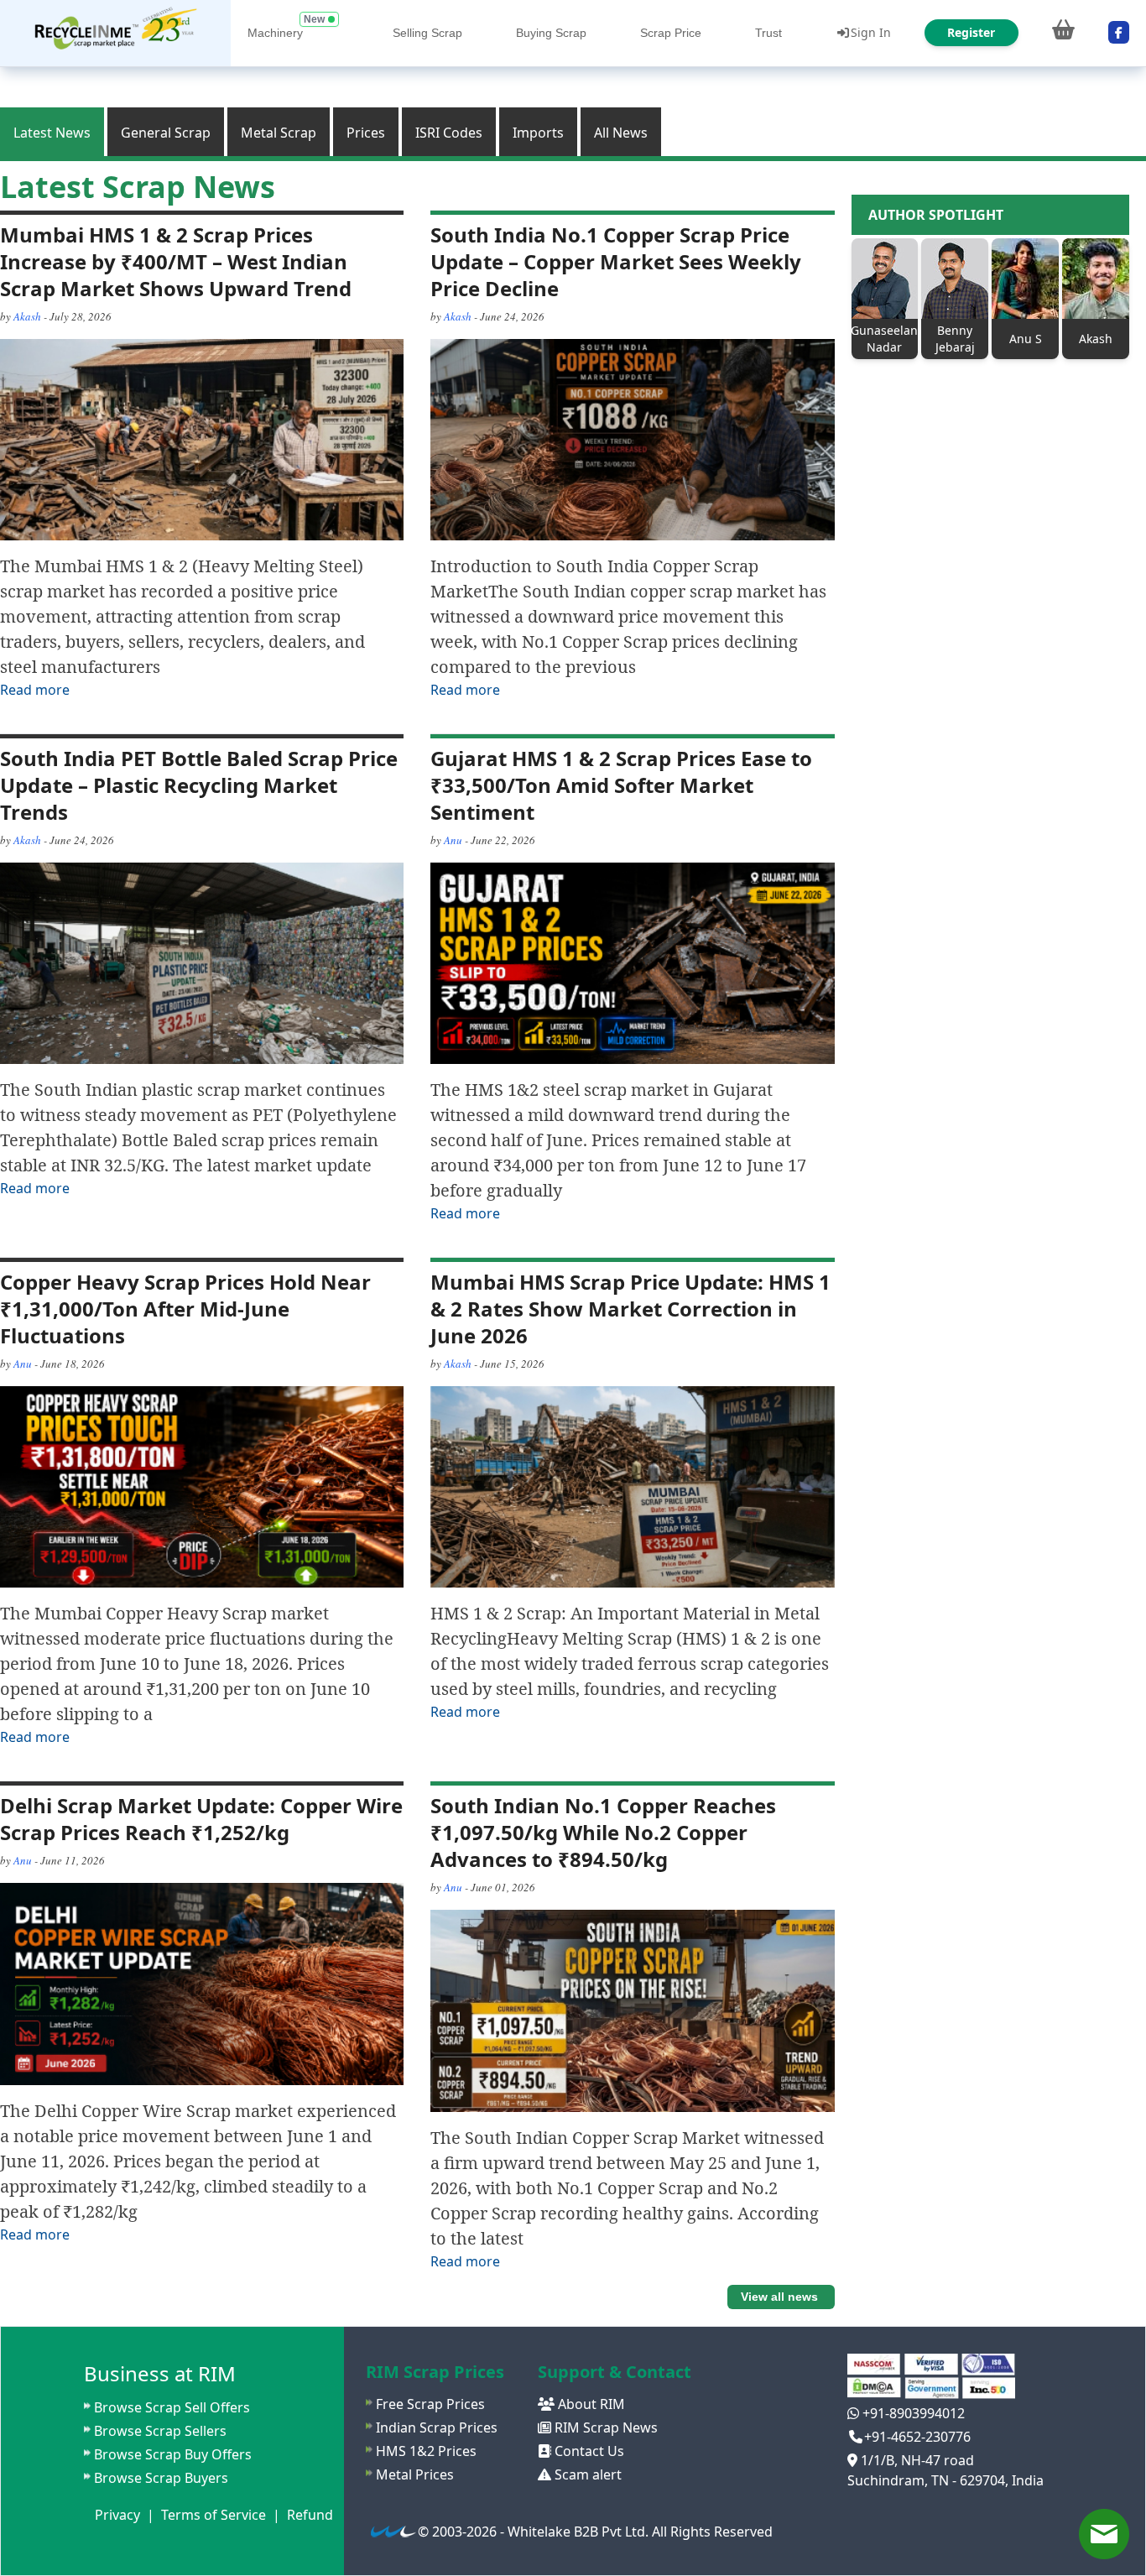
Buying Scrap (551, 33)
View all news (779, 2297)
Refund (310, 2515)
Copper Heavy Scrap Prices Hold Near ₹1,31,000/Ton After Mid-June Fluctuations (185, 1309)
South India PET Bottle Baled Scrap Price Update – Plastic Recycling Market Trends (199, 785)
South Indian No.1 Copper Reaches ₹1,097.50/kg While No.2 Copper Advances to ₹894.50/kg (603, 1832)
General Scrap (166, 133)
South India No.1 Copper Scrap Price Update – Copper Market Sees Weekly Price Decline (616, 261)
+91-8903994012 (912, 2413)
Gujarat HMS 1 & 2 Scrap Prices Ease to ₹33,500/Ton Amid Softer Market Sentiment (621, 785)
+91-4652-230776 (917, 2437)
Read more (35, 690)
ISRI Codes (449, 133)
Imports (538, 133)
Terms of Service (214, 2515)
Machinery (275, 33)
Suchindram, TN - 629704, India (945, 2480)
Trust (768, 33)
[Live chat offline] (1104, 2534)
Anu (453, 840)
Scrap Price (671, 33)
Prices (366, 133)
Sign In (871, 32)
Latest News (52, 133)
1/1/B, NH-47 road (916, 2460)
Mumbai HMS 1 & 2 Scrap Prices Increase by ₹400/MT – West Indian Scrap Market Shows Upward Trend (176, 261)
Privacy (117, 2515)
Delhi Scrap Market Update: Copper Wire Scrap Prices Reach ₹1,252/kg (201, 1819)
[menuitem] (115, 33)
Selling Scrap (427, 33)
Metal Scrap (279, 133)
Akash (27, 316)
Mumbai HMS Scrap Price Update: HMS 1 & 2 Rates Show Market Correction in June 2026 (630, 1309)
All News (621, 133)
